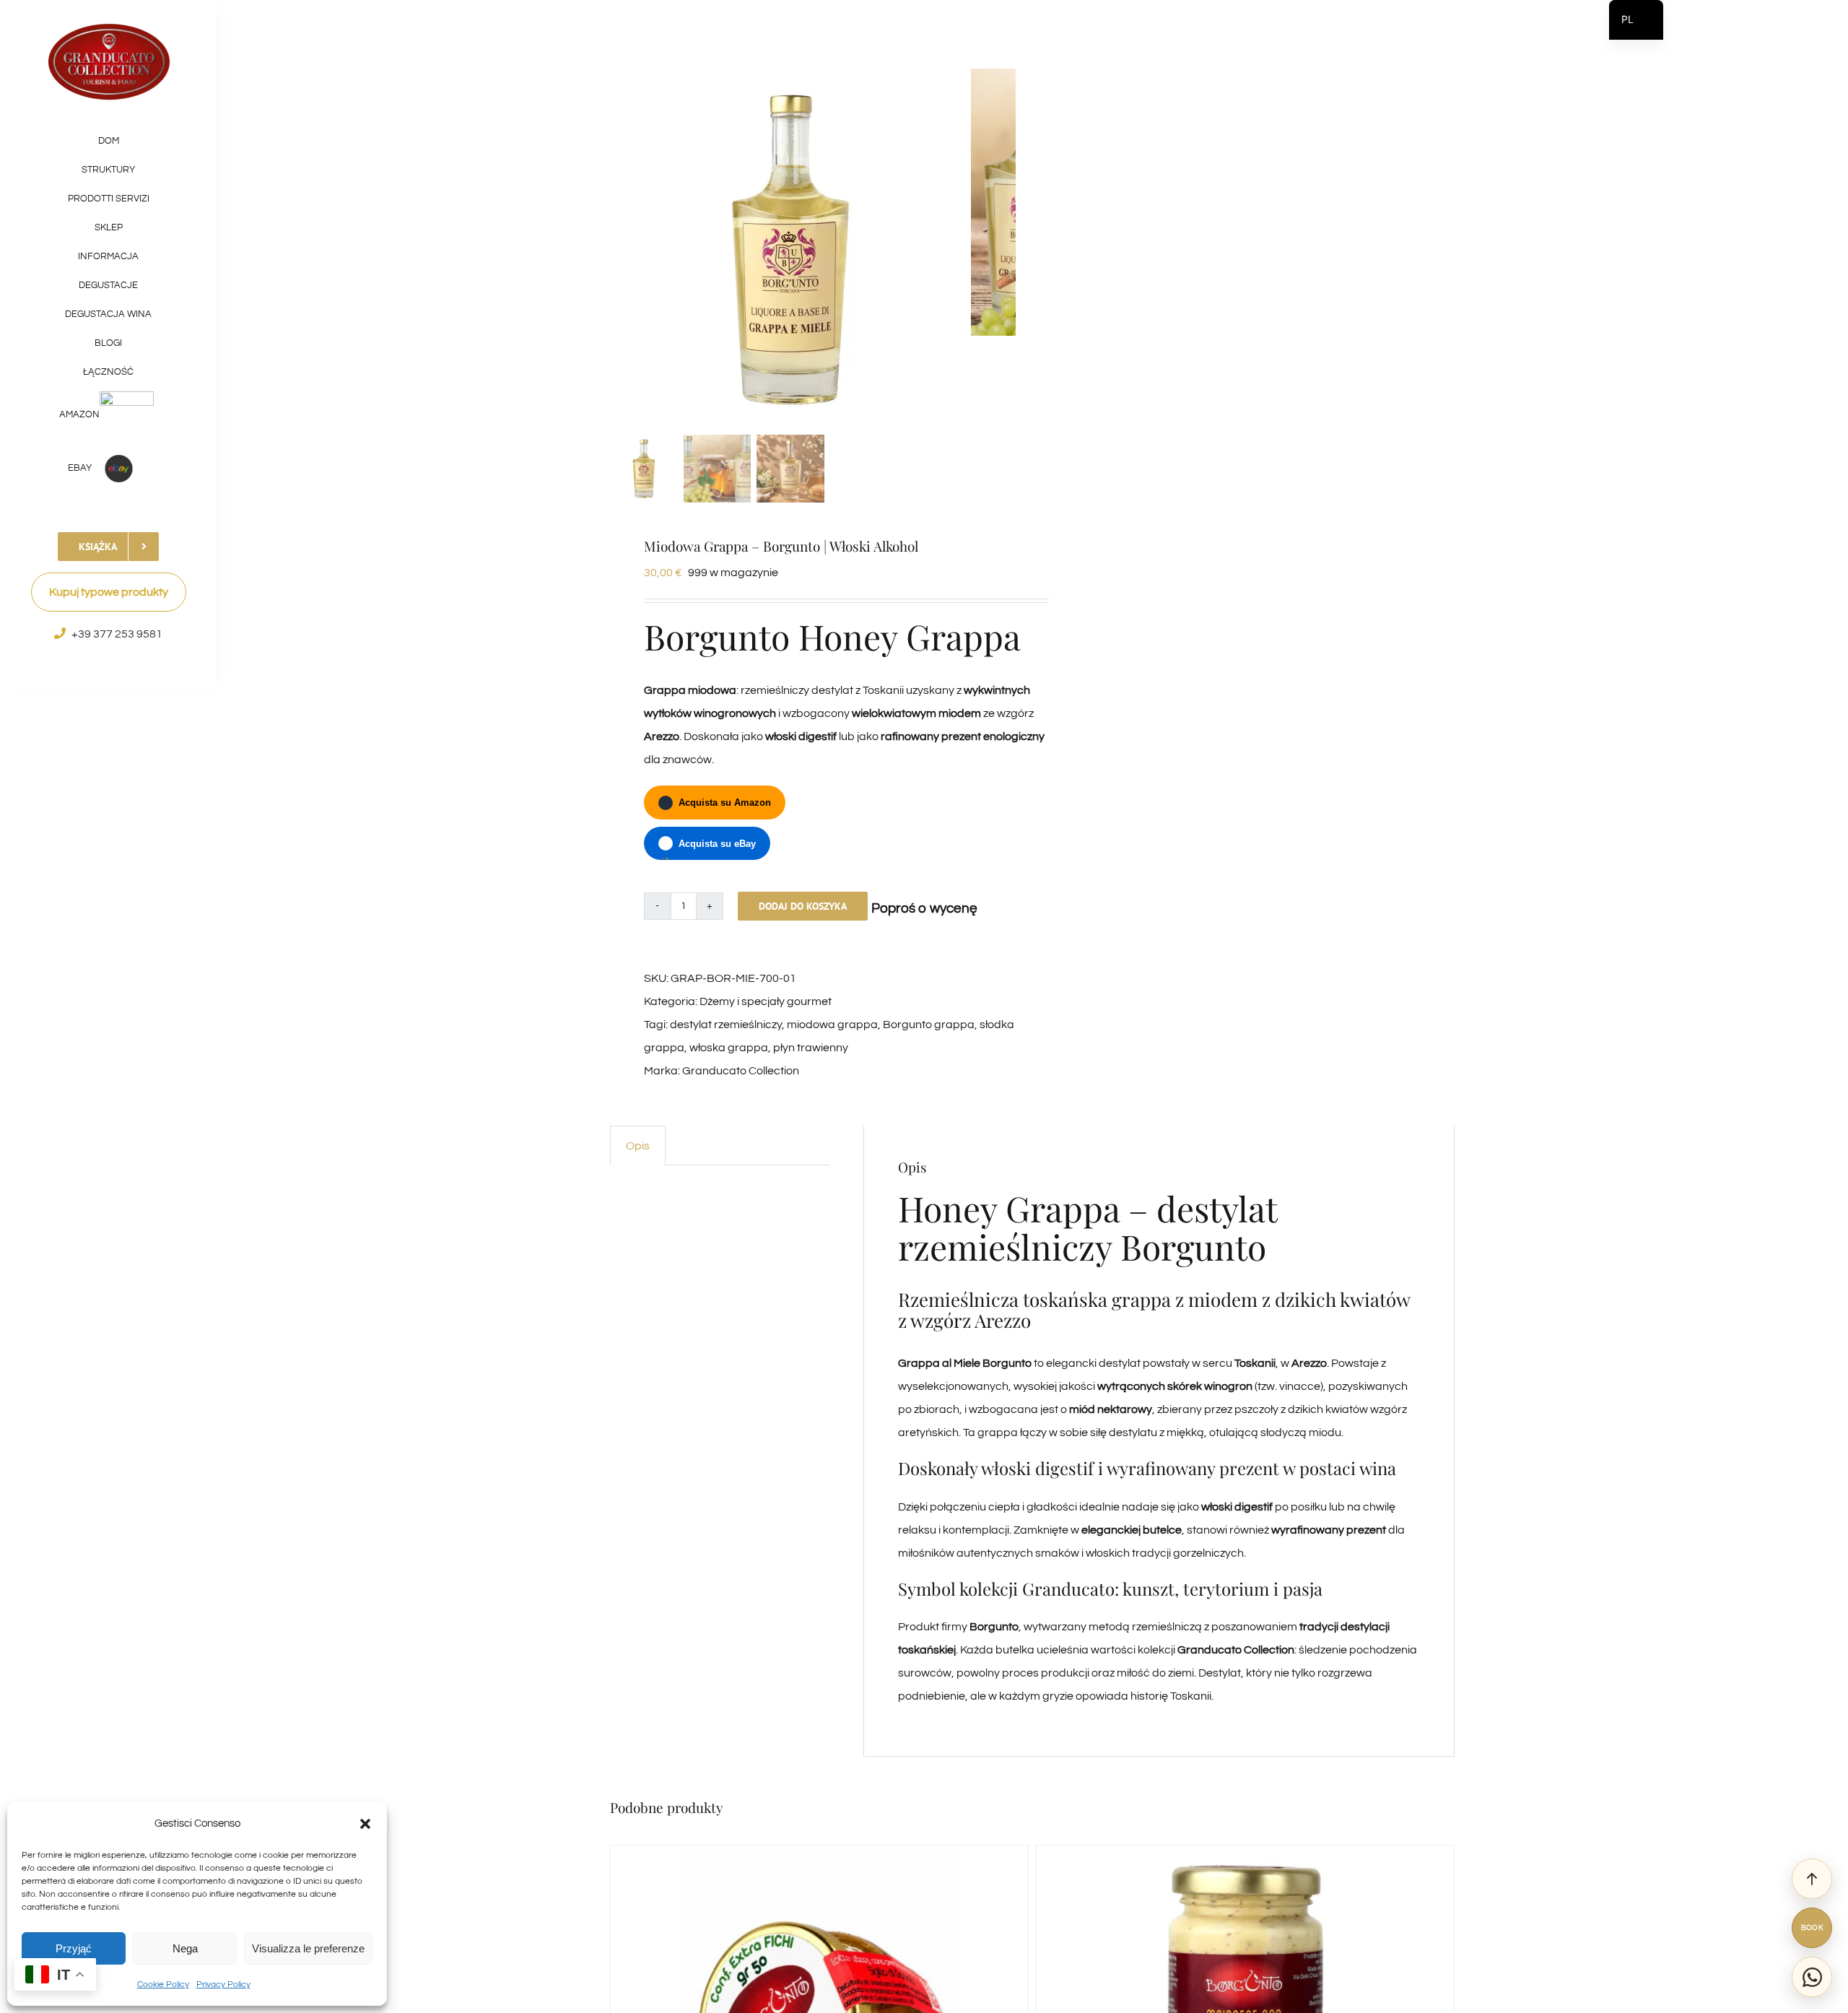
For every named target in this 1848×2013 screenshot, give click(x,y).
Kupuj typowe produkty (109, 592)
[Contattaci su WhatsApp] (1812, 1977)
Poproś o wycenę (924, 908)
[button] (365, 1824)
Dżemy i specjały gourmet (766, 1001)
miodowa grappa (832, 1025)
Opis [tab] (638, 1146)
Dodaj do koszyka (803, 906)
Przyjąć (74, 1948)
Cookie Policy (163, 1984)
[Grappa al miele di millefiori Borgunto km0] (790, 249)
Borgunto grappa (929, 1025)
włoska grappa (729, 1048)
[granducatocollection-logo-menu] (109, 27)
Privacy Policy (223, 1984)
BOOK (1812, 1928)
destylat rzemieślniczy (726, 1025)
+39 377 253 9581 (117, 634)
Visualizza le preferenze (308, 1948)
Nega (185, 1948)
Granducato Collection (741, 1071)
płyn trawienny (811, 1048)
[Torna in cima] (1812, 1879)
